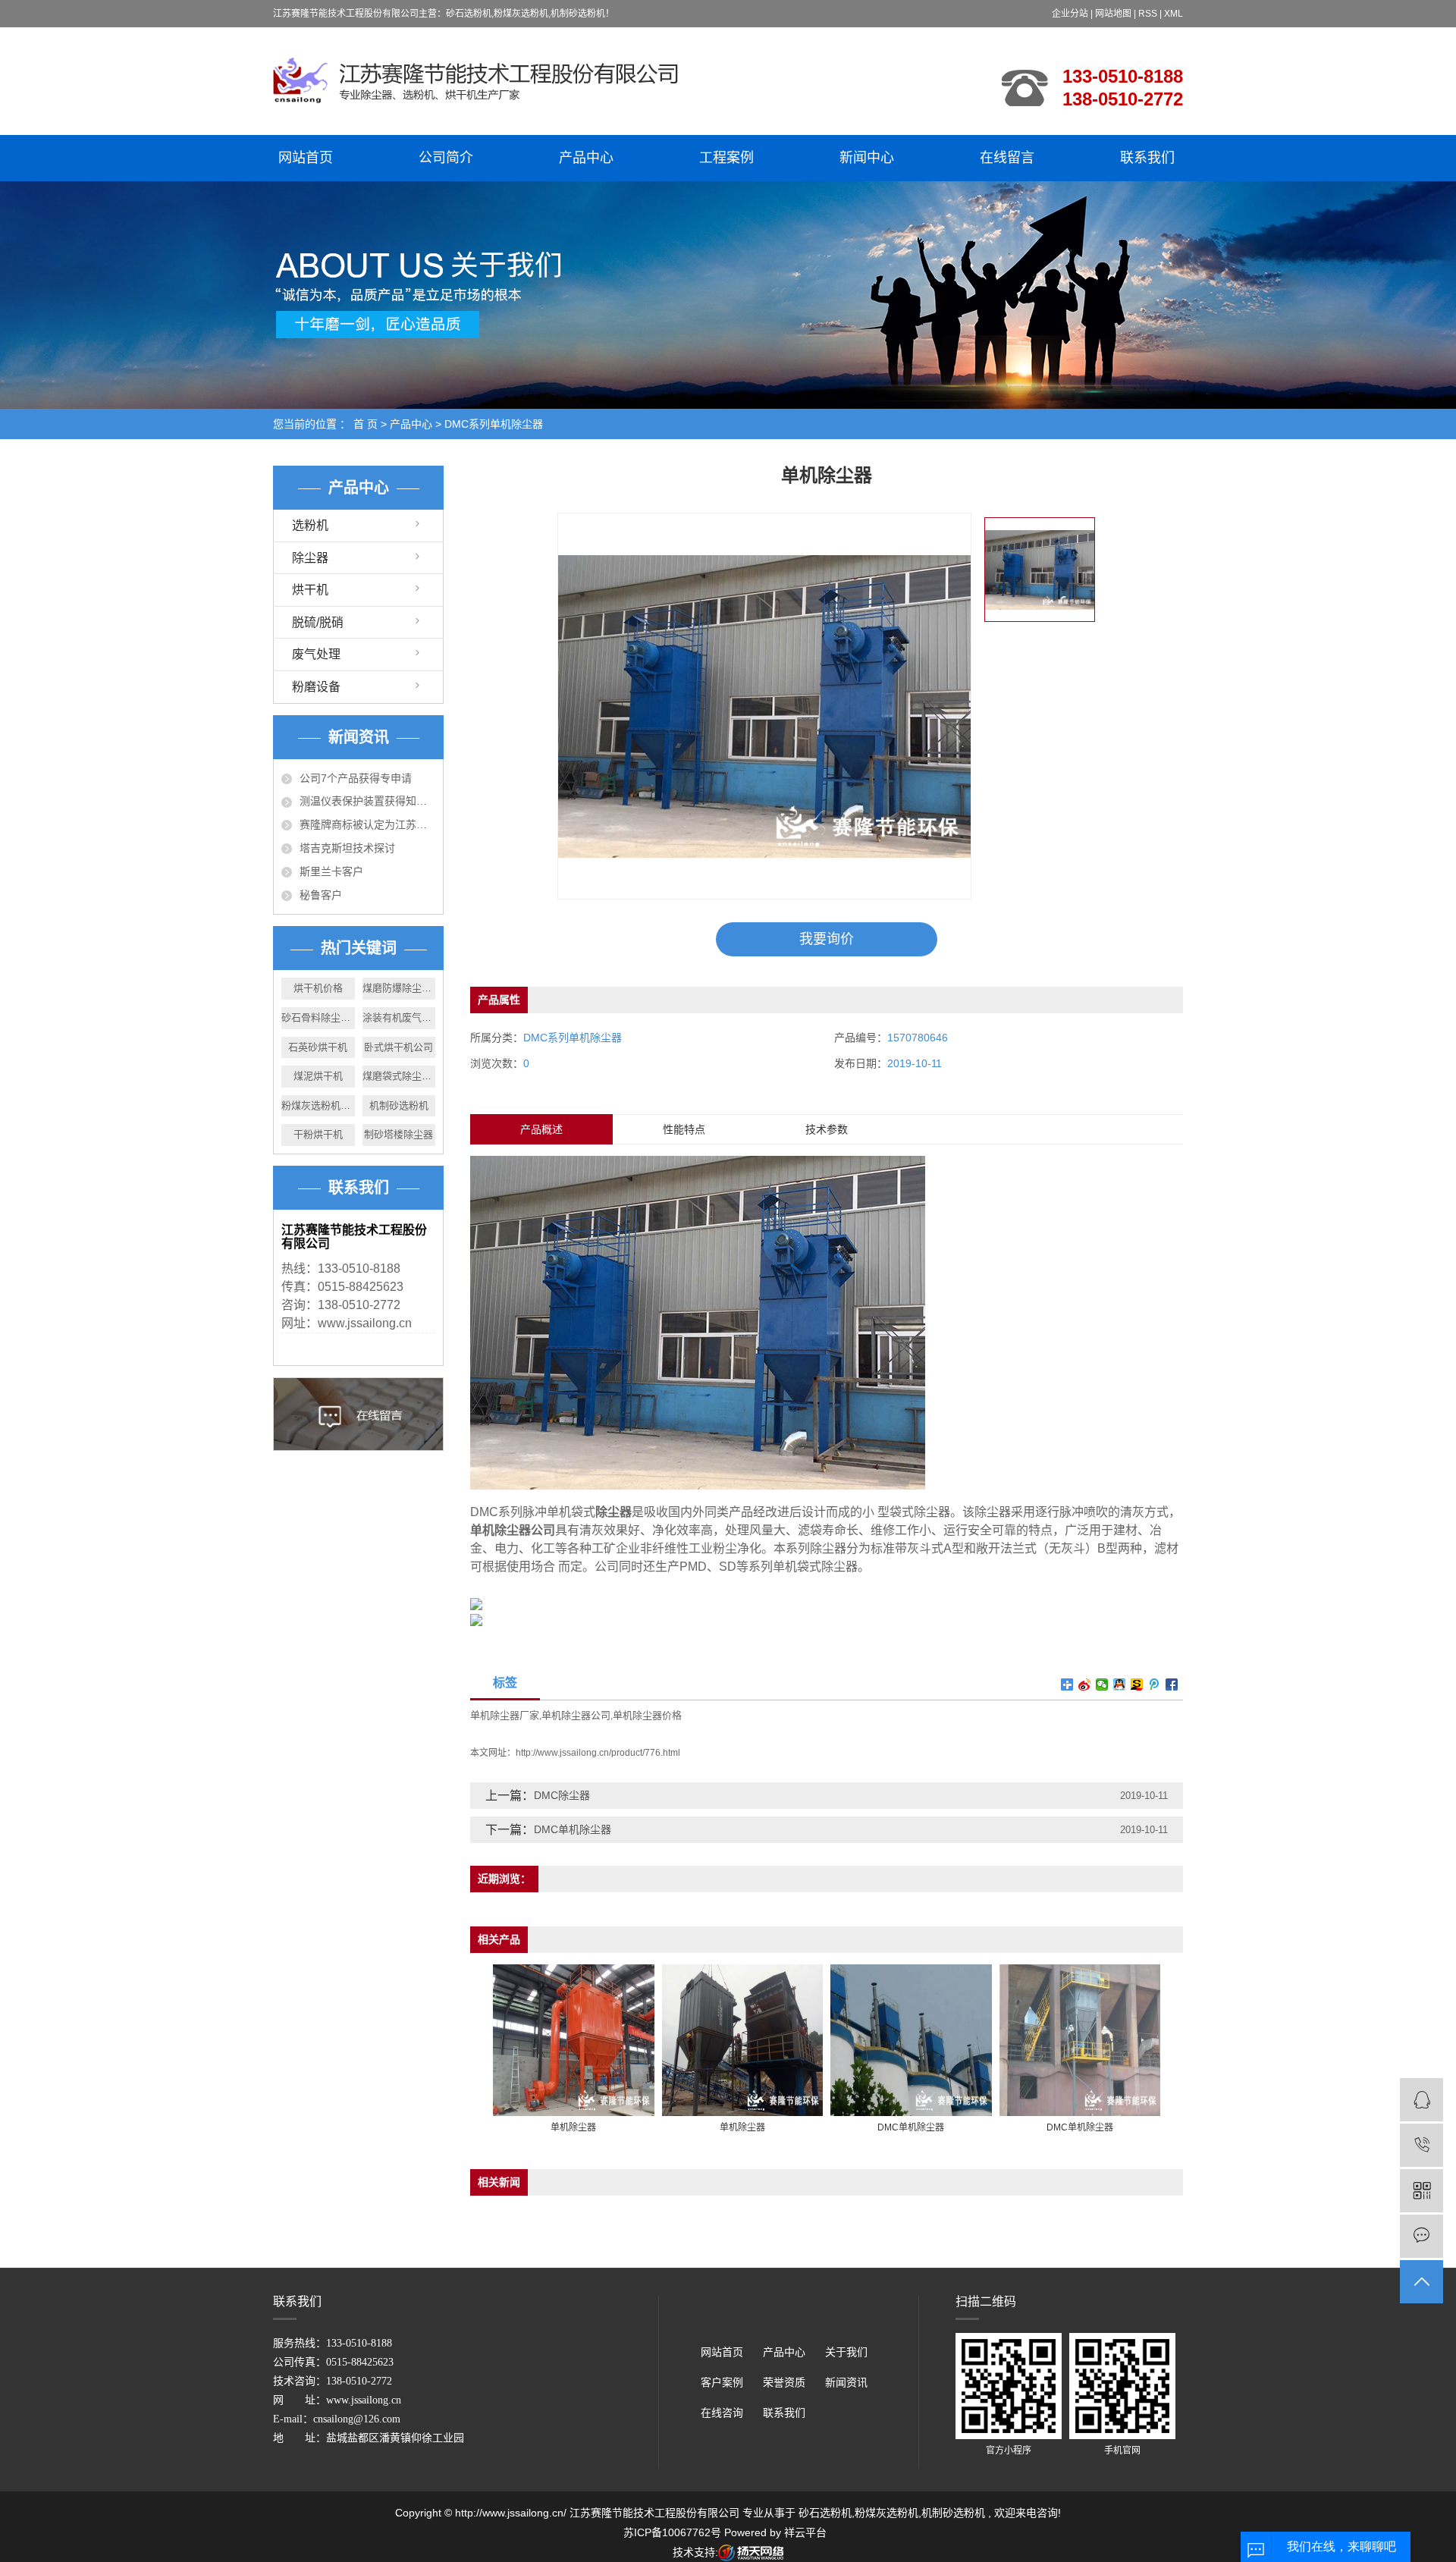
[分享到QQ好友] (1120, 1684)
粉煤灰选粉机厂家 (318, 1105)
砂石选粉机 (825, 2513)
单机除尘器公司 (576, 1715)
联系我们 (1147, 158)
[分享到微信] (1102, 1684)
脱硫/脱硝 (318, 622)
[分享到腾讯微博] (1155, 1684)
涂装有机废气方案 (399, 1017)
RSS (1148, 14)
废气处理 (316, 654)
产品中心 (586, 158)
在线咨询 (722, 2413)
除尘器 (310, 558)
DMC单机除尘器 (573, 1829)
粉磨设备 (316, 687)
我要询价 (827, 939)
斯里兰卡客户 (331, 871)
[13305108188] (1421, 2145)
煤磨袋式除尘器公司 (399, 1076)
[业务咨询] (1421, 2100)
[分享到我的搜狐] (1137, 1684)
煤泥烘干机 (318, 1076)
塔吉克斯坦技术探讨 (347, 848)
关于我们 (846, 2352)
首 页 (366, 424)
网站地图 (1114, 14)
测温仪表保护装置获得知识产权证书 (367, 801)
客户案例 (722, 2383)
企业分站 (1070, 14)
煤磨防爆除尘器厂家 (399, 988)
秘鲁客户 (321, 895)
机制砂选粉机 (399, 1105)
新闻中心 (867, 158)
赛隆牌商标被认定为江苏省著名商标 (367, 824)
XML (1174, 14)
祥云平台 (805, 2532)
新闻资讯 (846, 2383)
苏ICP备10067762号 (672, 2532)
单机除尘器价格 (647, 1715)
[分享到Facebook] (1172, 1684)
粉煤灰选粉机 (886, 2513)
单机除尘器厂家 (505, 1715)
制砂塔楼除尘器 (399, 1134)
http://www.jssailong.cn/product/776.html (598, 1753)
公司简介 (446, 158)
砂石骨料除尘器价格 (318, 1017)
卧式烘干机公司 (399, 1047)
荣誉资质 (784, 2383)
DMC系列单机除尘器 (494, 424)
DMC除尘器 (562, 1795)
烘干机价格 (318, 988)
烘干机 (310, 590)
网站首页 (306, 158)
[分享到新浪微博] (1085, 1684)
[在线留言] (1421, 2236)
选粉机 (310, 525)
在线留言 (1007, 158)
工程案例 (726, 158)
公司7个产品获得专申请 (356, 778)
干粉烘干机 (318, 1134)
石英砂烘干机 (318, 1047)
